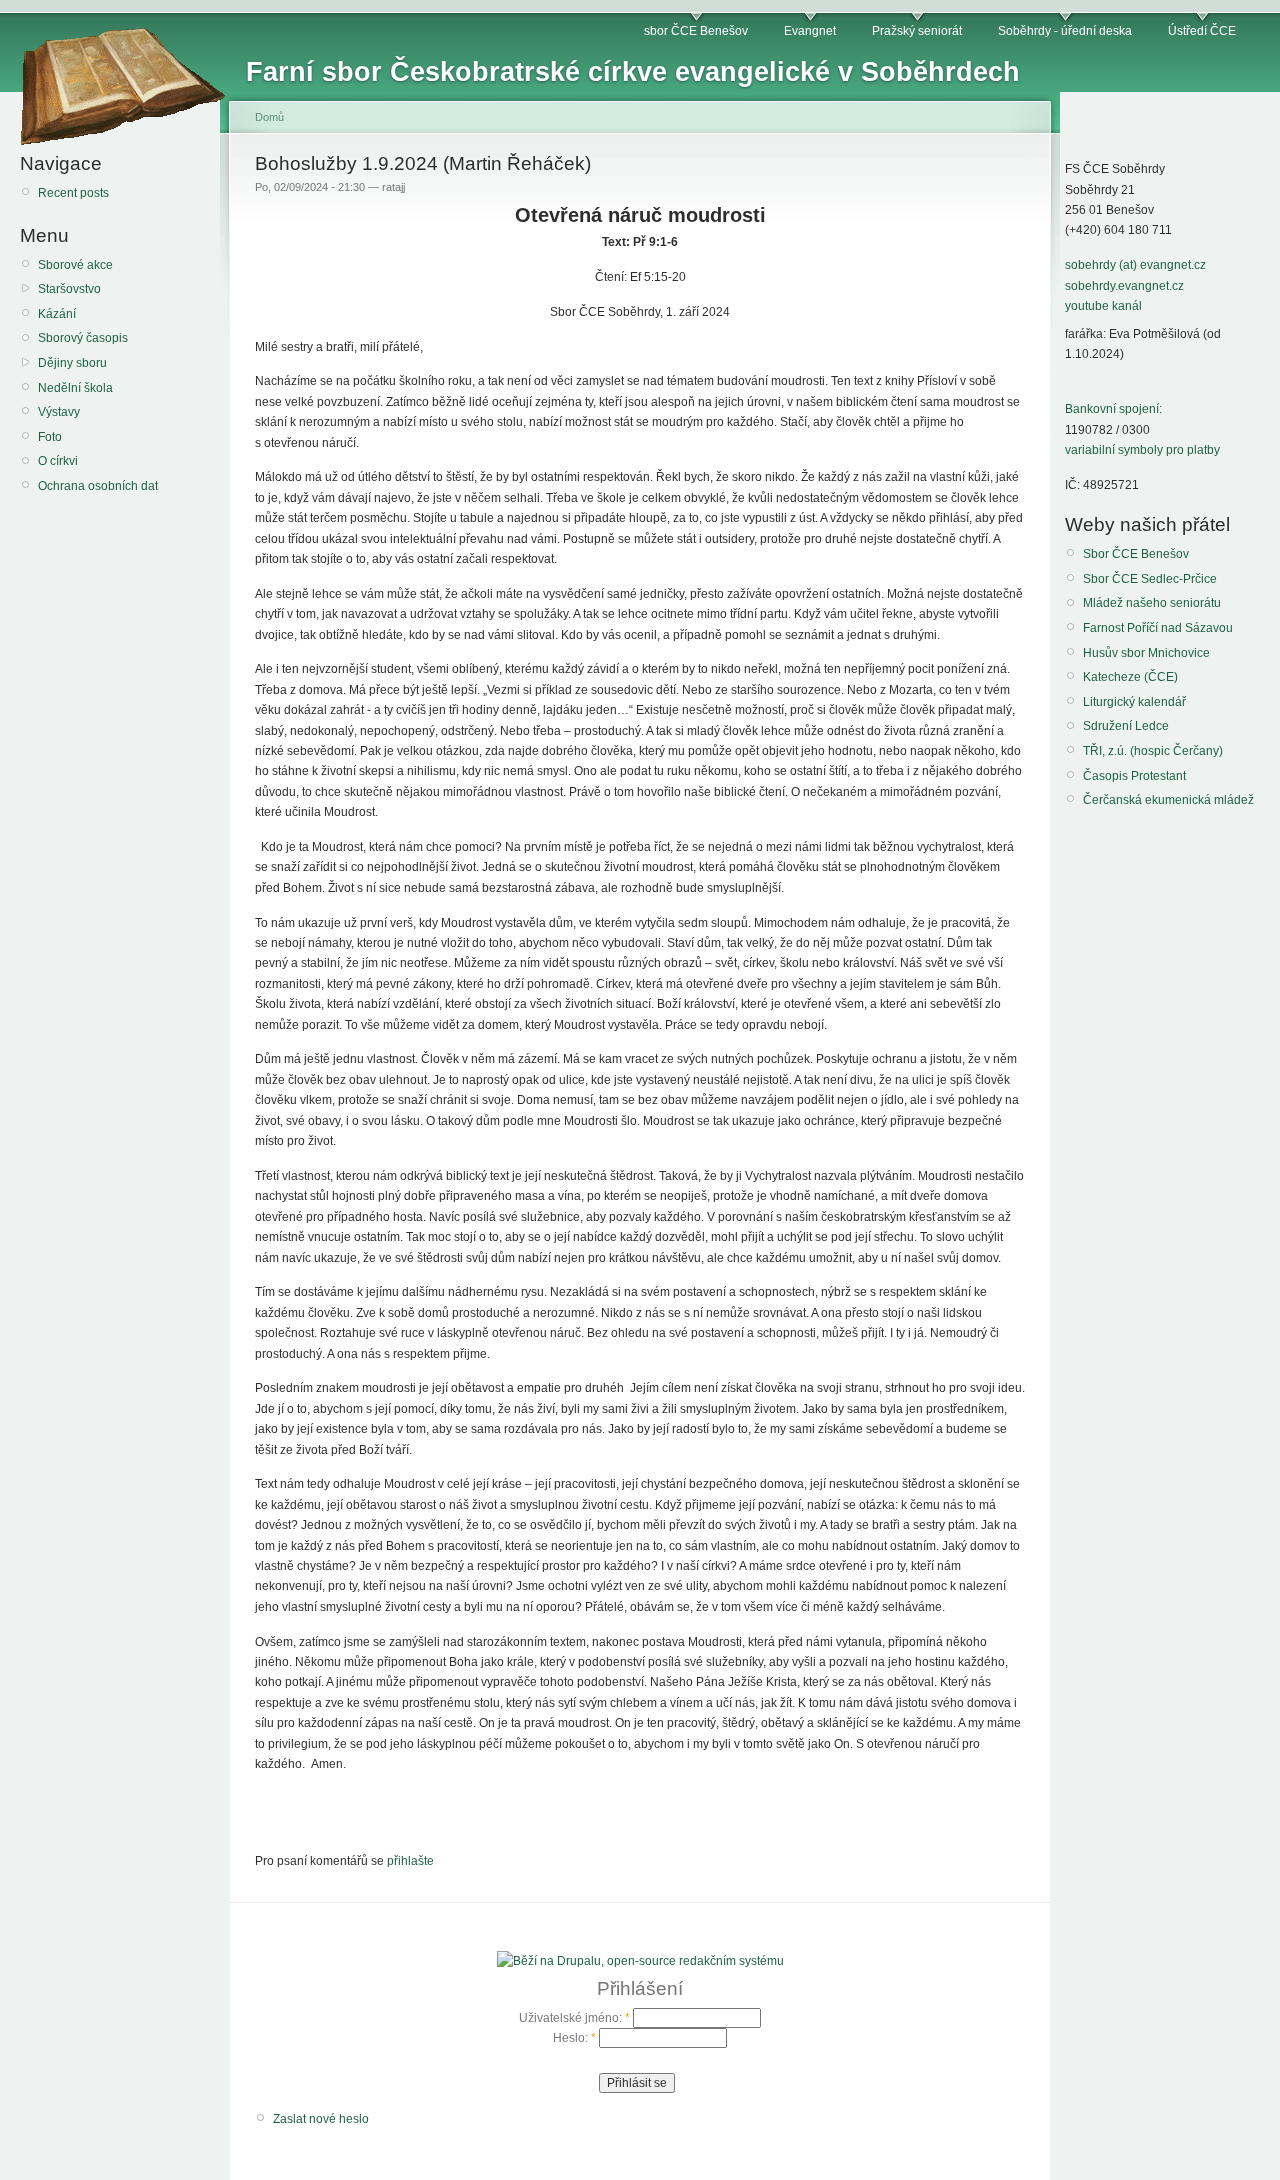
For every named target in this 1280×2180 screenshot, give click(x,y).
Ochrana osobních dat (98, 486)
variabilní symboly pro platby (1142, 450)
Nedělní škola (75, 388)
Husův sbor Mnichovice (1146, 653)
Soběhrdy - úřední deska (1065, 31)
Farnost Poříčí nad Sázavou (1158, 628)
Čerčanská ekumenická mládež (1168, 800)
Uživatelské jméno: (574, 2018)
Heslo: (574, 2038)
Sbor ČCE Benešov (1136, 554)
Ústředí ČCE (1202, 31)
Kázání (57, 314)
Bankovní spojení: (1113, 409)
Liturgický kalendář (1134, 702)
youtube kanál (1103, 306)
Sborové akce (75, 265)
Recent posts (73, 193)
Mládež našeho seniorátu (1152, 603)
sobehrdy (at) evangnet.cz (1135, 265)
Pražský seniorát (917, 31)
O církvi (58, 461)
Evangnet (810, 31)
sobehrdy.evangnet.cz (1124, 286)
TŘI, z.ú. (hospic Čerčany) (1153, 751)
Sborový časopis (83, 338)
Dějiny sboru (72, 363)
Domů (269, 117)
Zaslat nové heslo (321, 2119)
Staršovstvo (69, 289)
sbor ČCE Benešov (696, 31)
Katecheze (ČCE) (1130, 677)
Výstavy (59, 412)
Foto (50, 437)
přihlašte (410, 1861)
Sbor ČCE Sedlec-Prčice (1150, 579)
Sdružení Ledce (1126, 726)
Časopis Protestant (1134, 776)
